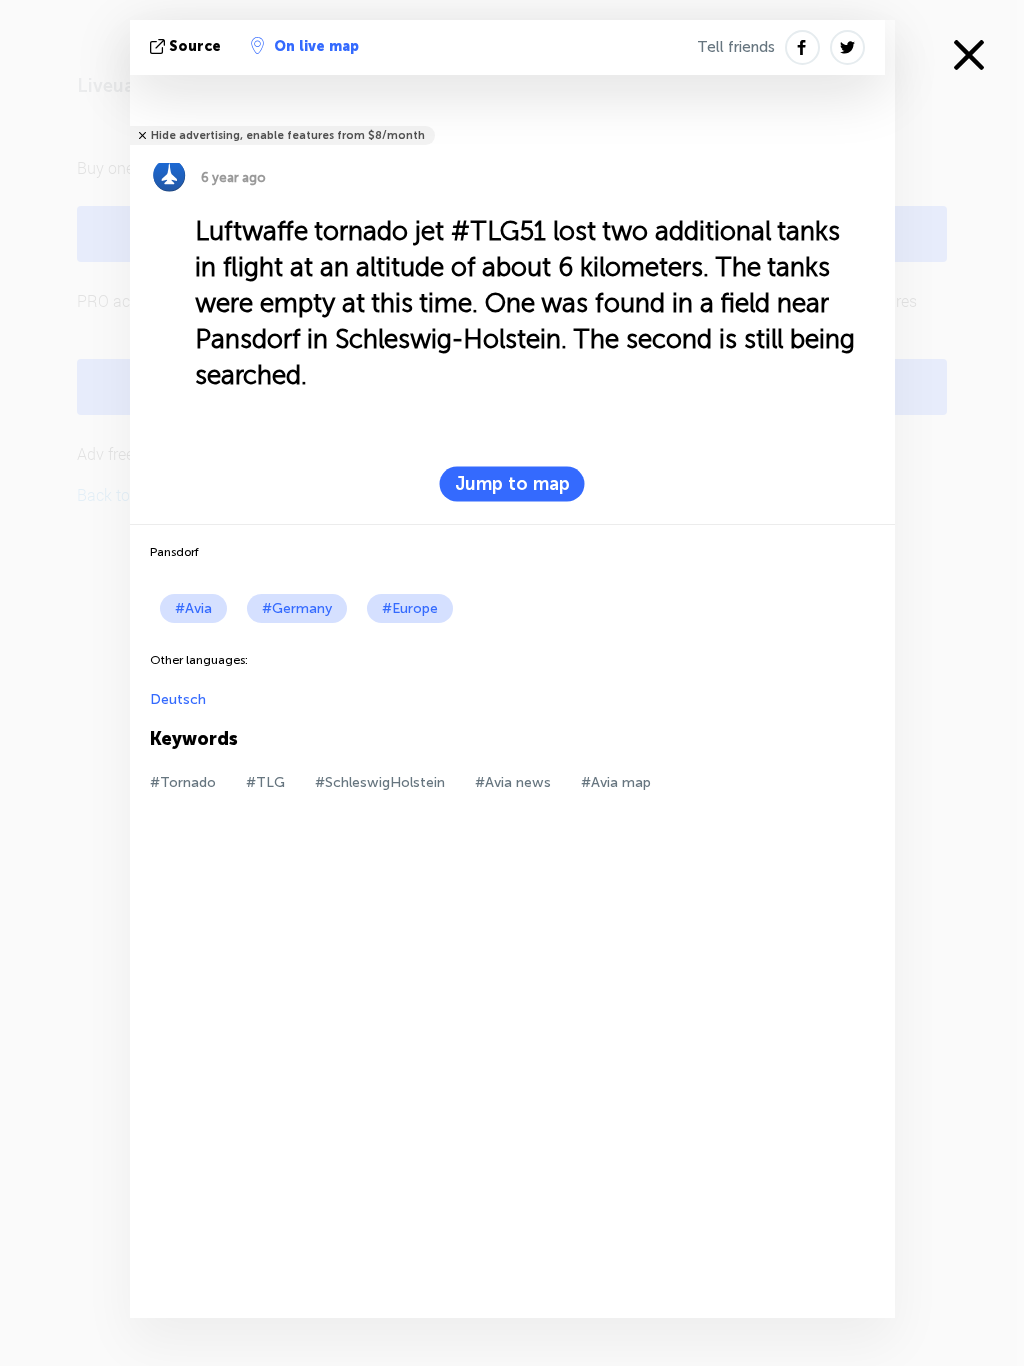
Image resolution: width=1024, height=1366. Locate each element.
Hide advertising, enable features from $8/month (288, 135)
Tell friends (736, 47)
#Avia (193, 608)
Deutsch (178, 699)
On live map (316, 46)
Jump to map (512, 484)
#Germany (297, 608)
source (195, 46)
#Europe (410, 608)
